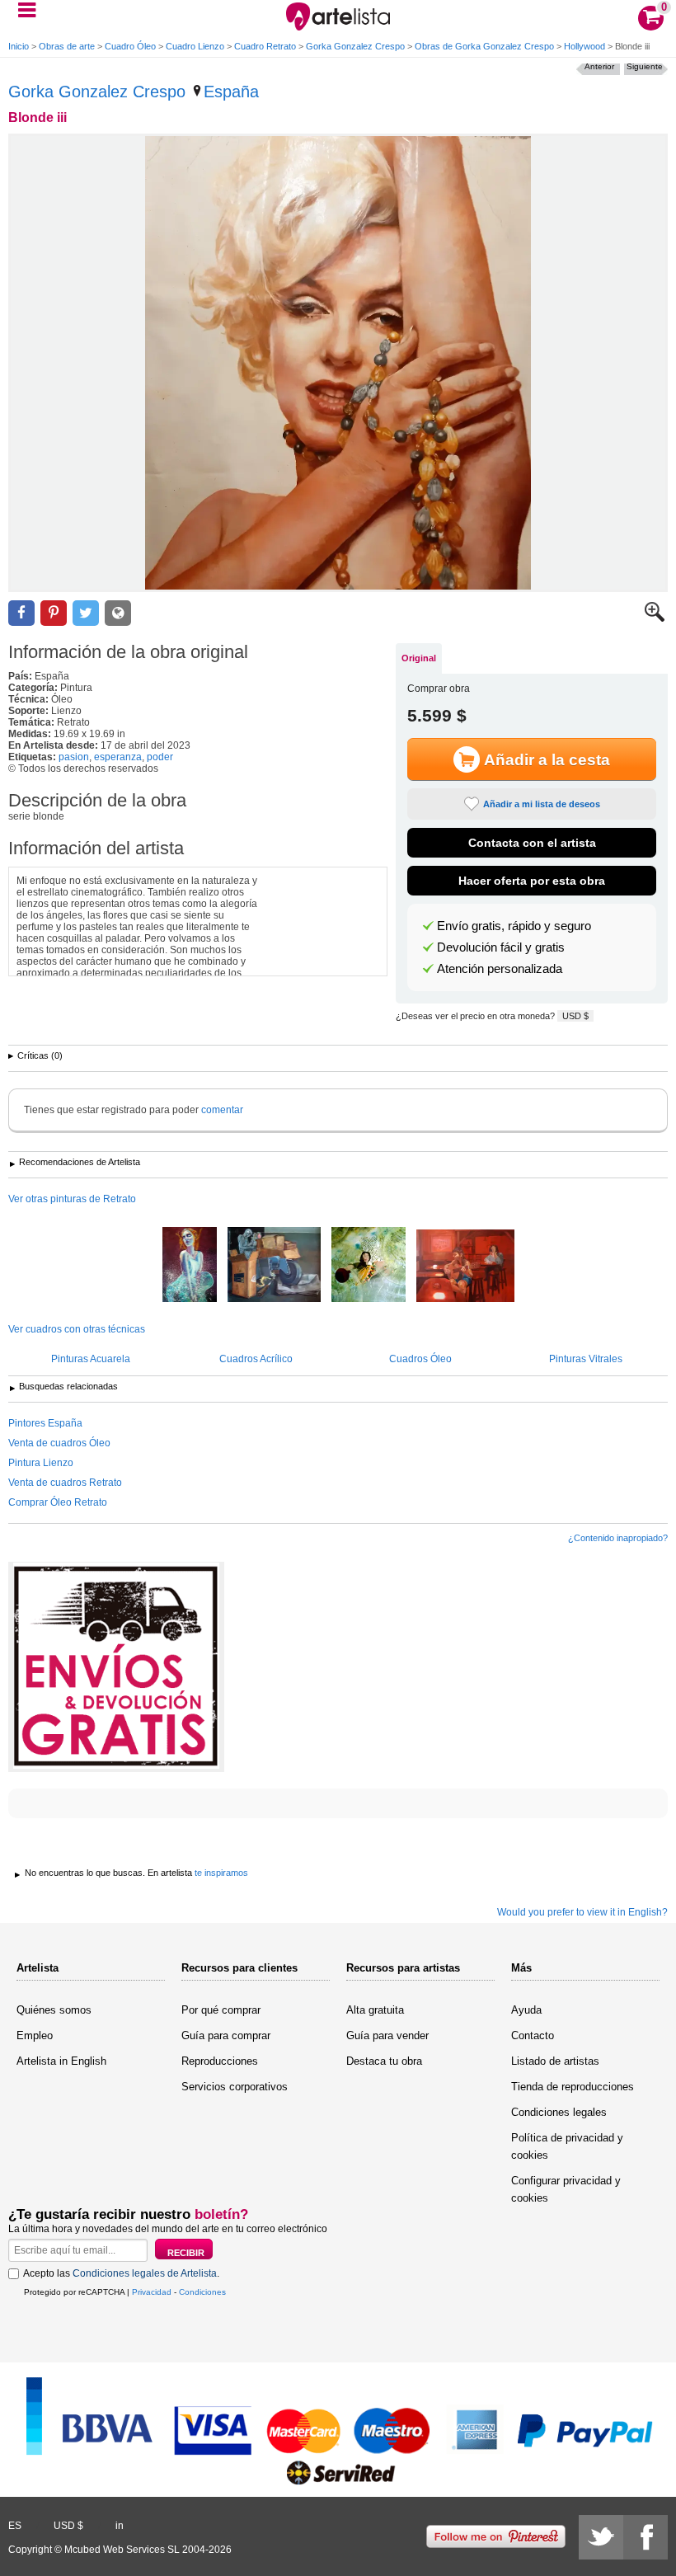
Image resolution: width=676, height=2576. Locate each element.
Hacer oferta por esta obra (532, 881)
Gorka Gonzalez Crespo (355, 46)
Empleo (35, 2035)
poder (160, 757)
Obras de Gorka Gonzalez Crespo (484, 46)
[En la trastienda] (274, 1266)
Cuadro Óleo (130, 46)
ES (15, 2526)
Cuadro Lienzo (195, 46)
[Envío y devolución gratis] (116, 1667)
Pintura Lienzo (41, 1463)
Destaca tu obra (384, 2061)
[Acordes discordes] (465, 1267)
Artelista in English (61, 2061)
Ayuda (526, 2010)
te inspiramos (221, 1873)
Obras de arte (67, 46)
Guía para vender (387, 2035)
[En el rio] (369, 1266)
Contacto (533, 2035)
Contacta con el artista (532, 843)
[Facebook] (645, 2537)
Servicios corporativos (235, 2087)
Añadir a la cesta (547, 760)
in (120, 2526)
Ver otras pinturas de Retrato (72, 1199)
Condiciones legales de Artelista (145, 2273)
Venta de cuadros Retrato (65, 1483)
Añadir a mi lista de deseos (542, 804)
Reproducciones (220, 2061)
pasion (74, 757)
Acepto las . (121, 2273)
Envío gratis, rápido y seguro (514, 926)
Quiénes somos (54, 2010)
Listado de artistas (555, 2061)
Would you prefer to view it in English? (582, 1912)
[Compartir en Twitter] (86, 613)
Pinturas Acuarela (91, 1359)
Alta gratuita (375, 2010)
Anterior (599, 66)
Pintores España (45, 1423)
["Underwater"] (190, 1266)
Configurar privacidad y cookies (566, 2189)
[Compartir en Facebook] (21, 613)
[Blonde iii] (338, 363)
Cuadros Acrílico (256, 1359)
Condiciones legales (559, 2112)
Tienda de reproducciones (573, 2087)
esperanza (118, 757)
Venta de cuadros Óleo (59, 1443)
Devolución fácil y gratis (501, 947)
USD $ (575, 1016)
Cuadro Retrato (265, 46)
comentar (222, 1110)
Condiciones (202, 2292)
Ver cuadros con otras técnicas (77, 1329)
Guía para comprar (226, 2035)
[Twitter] (601, 2537)
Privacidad (152, 2292)
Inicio (19, 46)
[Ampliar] (655, 618)
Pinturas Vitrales (586, 1359)
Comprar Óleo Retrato (58, 1502)
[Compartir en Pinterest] (54, 613)
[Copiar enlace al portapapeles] (118, 613)
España (231, 92)
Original (419, 658)
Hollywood (584, 46)
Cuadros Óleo (420, 1359)
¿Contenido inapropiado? (618, 1538)
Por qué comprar (221, 2010)
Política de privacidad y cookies (567, 2146)
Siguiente (645, 66)
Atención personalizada (500, 969)
